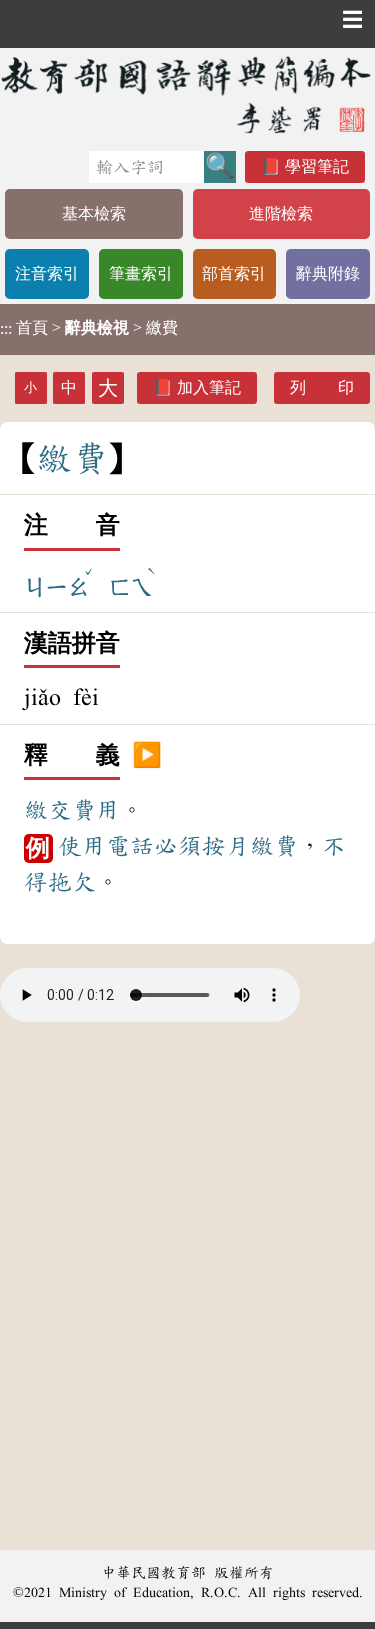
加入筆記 (209, 387)
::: (6, 329)
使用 (82, 846)
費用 (96, 810)
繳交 (48, 810)
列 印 (322, 387)
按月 (226, 846)
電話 (130, 846)
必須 (178, 846)
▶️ (147, 756)
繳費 (274, 846)
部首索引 (234, 273)
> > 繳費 (89, 328)
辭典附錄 (328, 273)
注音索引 (47, 273)
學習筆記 (317, 166)
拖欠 (72, 882)
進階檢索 (281, 213)
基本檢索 (94, 213)
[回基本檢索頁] (187, 94)
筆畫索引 (141, 273)
